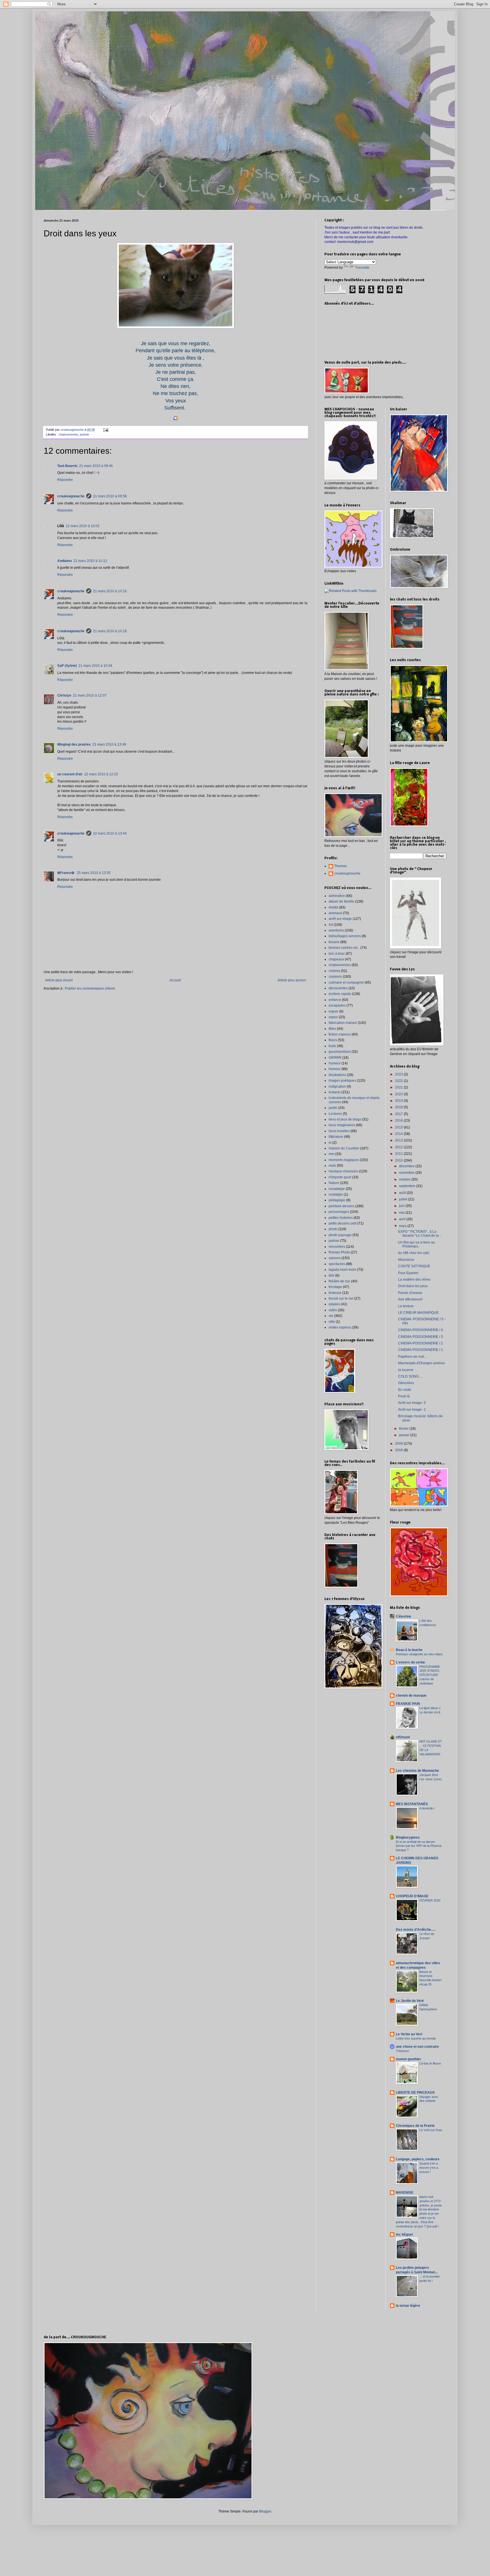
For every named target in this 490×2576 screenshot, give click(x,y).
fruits (332, 1046)
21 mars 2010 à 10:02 (83, 526)
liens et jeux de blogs (345, 1119)
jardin (333, 1108)
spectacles (337, 1264)
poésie (85, 434)
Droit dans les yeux (413, 1286)
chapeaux (336, 959)
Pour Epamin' (408, 1273)
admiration (337, 896)
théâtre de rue (339, 1281)
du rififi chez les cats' (414, 1253)
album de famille (341, 901)
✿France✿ (66, 873)
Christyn (64, 695)
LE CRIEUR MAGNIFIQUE (418, 1313)
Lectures (335, 1114)
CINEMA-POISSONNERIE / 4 (421, 1330)
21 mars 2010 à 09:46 (96, 466)
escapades (337, 1005)
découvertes (338, 988)
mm (331, 1154)
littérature (336, 1137)
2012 (399, 1147)
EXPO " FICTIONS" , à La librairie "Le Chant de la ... (420, 1234)
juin (402, 1206)
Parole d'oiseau (410, 1293)
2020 (399, 1094)
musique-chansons (343, 1171)
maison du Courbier (344, 1148)
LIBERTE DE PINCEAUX (415, 2093)
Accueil (175, 980)
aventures (336, 930)
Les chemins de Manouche (417, 1771)
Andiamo (65, 561)
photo (333, 1229)
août (403, 1193)
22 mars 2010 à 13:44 (110, 833)
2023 (399, 1074)
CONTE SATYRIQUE (414, 1266)
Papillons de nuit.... (413, 1357)
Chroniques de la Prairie (415, 2126)
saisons (335, 1258)
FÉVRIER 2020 (430, 1900)
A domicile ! (427, 1808)
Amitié (333, 907)
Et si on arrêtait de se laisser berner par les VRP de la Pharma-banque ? (419, 1846)
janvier (405, 1435)
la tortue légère (408, 2306)
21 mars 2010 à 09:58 (110, 496)
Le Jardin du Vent (410, 2001)
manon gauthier (408, 2059)
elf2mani (403, 1737)
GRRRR (335, 1058)
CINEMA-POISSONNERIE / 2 (421, 1343)
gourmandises (340, 1052)
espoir (333, 1011)
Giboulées (406, 1383)
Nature (334, 1183)
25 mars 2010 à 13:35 (94, 873)
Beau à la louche (409, 1650)
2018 (399, 1107)
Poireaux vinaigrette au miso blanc (419, 1654)
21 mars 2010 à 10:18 (110, 631)
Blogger (265, 2511)
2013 (399, 1140)
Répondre (65, 480)
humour (335, 1069)
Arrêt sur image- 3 (412, 1403)
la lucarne (406, 1370)
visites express (340, 1327)
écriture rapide (340, 994)
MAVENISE (405, 2193)
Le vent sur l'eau (431, 2130)
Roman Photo (339, 1252)
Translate (362, 268)
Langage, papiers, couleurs (418, 2159)
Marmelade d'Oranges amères (422, 1363)
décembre (407, 1166)
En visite (405, 1390)
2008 (399, 1450)
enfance (335, 1000)
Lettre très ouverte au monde (416, 2038)
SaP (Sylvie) (67, 666)
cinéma (334, 971)
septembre (408, 1186)
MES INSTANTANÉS (412, 1804)
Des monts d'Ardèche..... (416, 1930)
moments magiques (344, 1160)
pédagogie (337, 1200)
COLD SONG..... (410, 1376)
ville (332, 1322)
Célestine (404, 1616)
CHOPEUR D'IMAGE (412, 1896)
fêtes (332, 1029)
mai (402, 1213)
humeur (335, 1063)
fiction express (340, 1034)
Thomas (341, 866)
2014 (399, 1134)
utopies (334, 1304)
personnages (339, 1212)
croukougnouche (71, 496)
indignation (337, 1087)
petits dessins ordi (343, 1223)
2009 (399, 1444)
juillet (404, 1199)
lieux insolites (339, 1131)
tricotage (335, 1287)
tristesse (335, 1293)
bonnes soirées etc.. (344, 948)
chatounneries (68, 434)
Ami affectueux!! (410, 1299)
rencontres (337, 1247)
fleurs (333, 1040)
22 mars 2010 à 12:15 (101, 774)
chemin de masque (411, 1696)
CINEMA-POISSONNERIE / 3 (421, 1337)
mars (403, 1226)
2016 (399, 1121)
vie (331, 1316)
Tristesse (402, 2051)
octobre (405, 1179)
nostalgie (336, 1194)
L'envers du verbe (410, 1662)
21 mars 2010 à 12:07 (90, 695)
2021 (399, 1087)
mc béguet (404, 2235)
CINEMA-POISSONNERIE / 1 (421, 1350)
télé (331, 1276)
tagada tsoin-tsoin (342, 1270)
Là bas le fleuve (430, 2063)
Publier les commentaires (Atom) (90, 988)
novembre (407, 1173)
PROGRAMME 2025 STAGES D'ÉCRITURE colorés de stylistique (430, 1675)
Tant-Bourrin (67, 466)
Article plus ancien (292, 980)
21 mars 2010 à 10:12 (90, 561)
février (404, 1429)
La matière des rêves (414, 1279)
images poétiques (342, 1081)
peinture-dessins (342, 1206)
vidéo (333, 1310)
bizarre (334, 942)
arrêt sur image (340, 919)
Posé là (404, 1396)
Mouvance (406, 1260)
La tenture (406, 1306)
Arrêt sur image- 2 (412, 1410)
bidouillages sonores (345, 936)
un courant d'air (70, 774)
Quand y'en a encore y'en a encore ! (429, 2168)
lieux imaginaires (342, 1125)
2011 (399, 1154)
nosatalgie (337, 1189)
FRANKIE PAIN (408, 1704)
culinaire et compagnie (346, 983)
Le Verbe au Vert (409, 2034)
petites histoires (341, 1218)
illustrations (337, 1075)
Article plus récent (59, 980)
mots (332, 1166)
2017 (399, 1114)
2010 (399, 1160)
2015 (399, 1127)
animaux (335, 913)
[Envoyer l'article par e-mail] (105, 430)
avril (403, 1219)
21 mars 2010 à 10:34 (95, 666)
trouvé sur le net (341, 1298)
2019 (399, 1101)
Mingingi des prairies (74, 744)
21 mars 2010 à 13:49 (109, 744)
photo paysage (340, 1235)
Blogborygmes (408, 1837)
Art (331, 925)
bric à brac (337, 954)
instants (335, 1092)
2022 (399, 1081)
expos (333, 1017)
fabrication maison (343, 1023)
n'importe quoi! (340, 1177)
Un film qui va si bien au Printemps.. (417, 1244)
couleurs (335, 977)
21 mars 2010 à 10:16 (110, 591)
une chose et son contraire (417, 2047)
